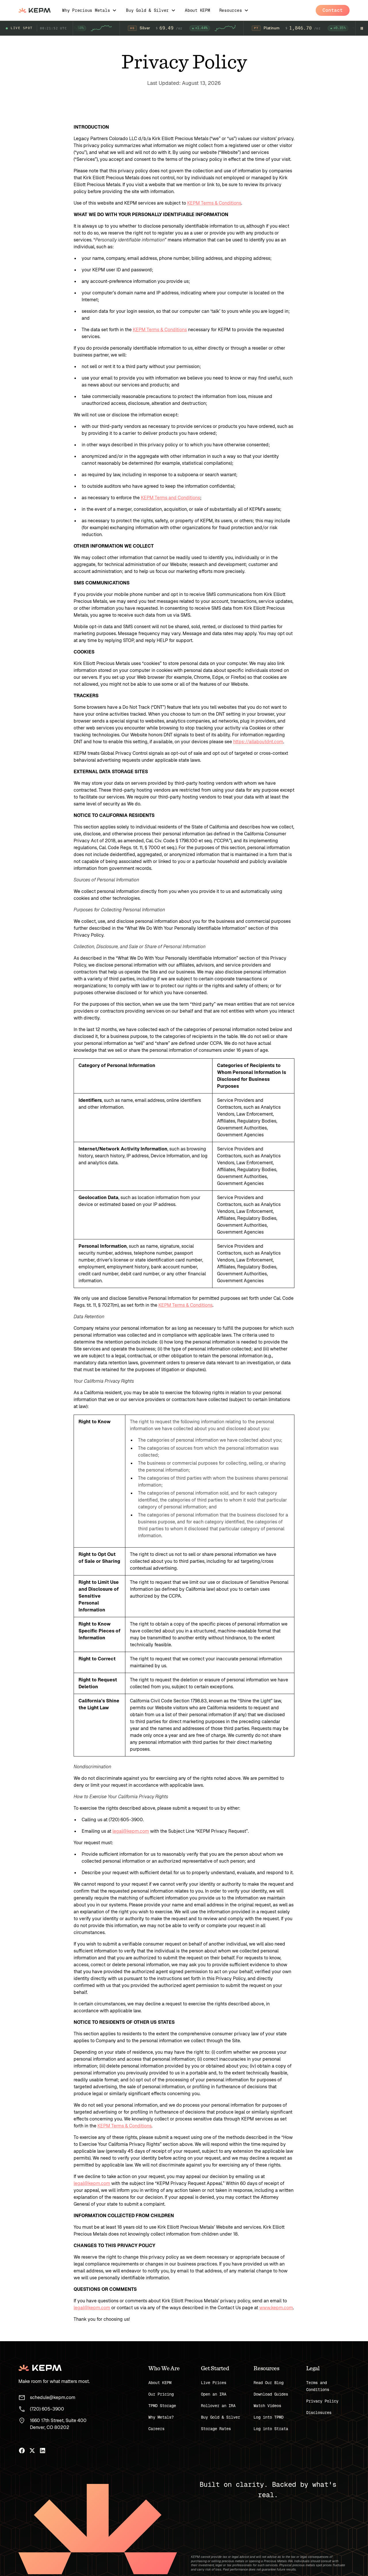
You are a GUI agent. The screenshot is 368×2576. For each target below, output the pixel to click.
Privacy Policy (322, 2401)
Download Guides (271, 2394)
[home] (34, 10)
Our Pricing (161, 2394)
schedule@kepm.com (53, 2397)
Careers (156, 2429)
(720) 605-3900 (47, 2409)
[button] (89, 10)
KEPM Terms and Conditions (170, 498)
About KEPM (160, 2383)
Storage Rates (216, 2429)
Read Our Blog (269, 2383)
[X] (32, 2451)
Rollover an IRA (218, 2406)
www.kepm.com (276, 2308)
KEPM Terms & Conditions (214, 203)
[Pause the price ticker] (362, 28)
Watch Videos (267, 2406)
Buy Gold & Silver (221, 2417)
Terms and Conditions (318, 2386)
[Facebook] (22, 2451)
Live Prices (214, 2383)
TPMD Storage (162, 2406)
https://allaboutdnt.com (258, 742)
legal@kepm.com (131, 1831)
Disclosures (319, 2413)
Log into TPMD (269, 2417)
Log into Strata (271, 2429)
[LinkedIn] (43, 2451)
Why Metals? (161, 2417)
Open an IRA (214, 2394)
